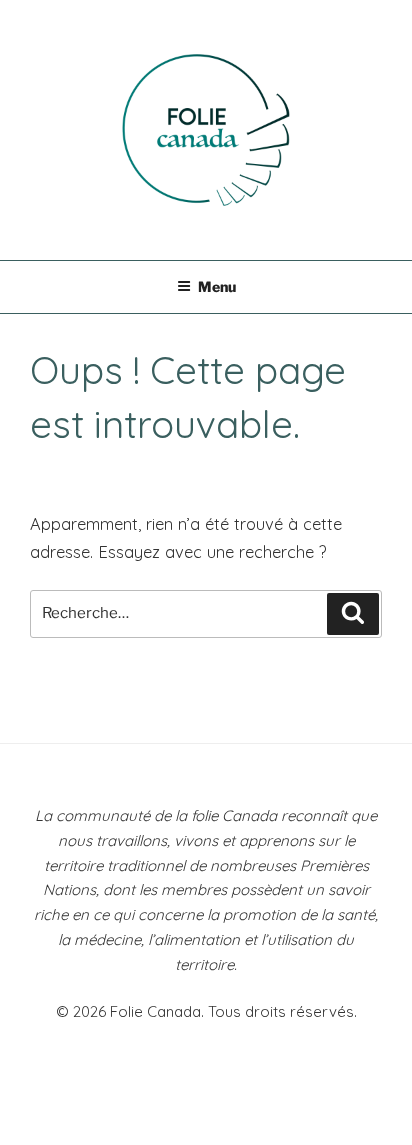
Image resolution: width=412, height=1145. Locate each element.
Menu (217, 286)
